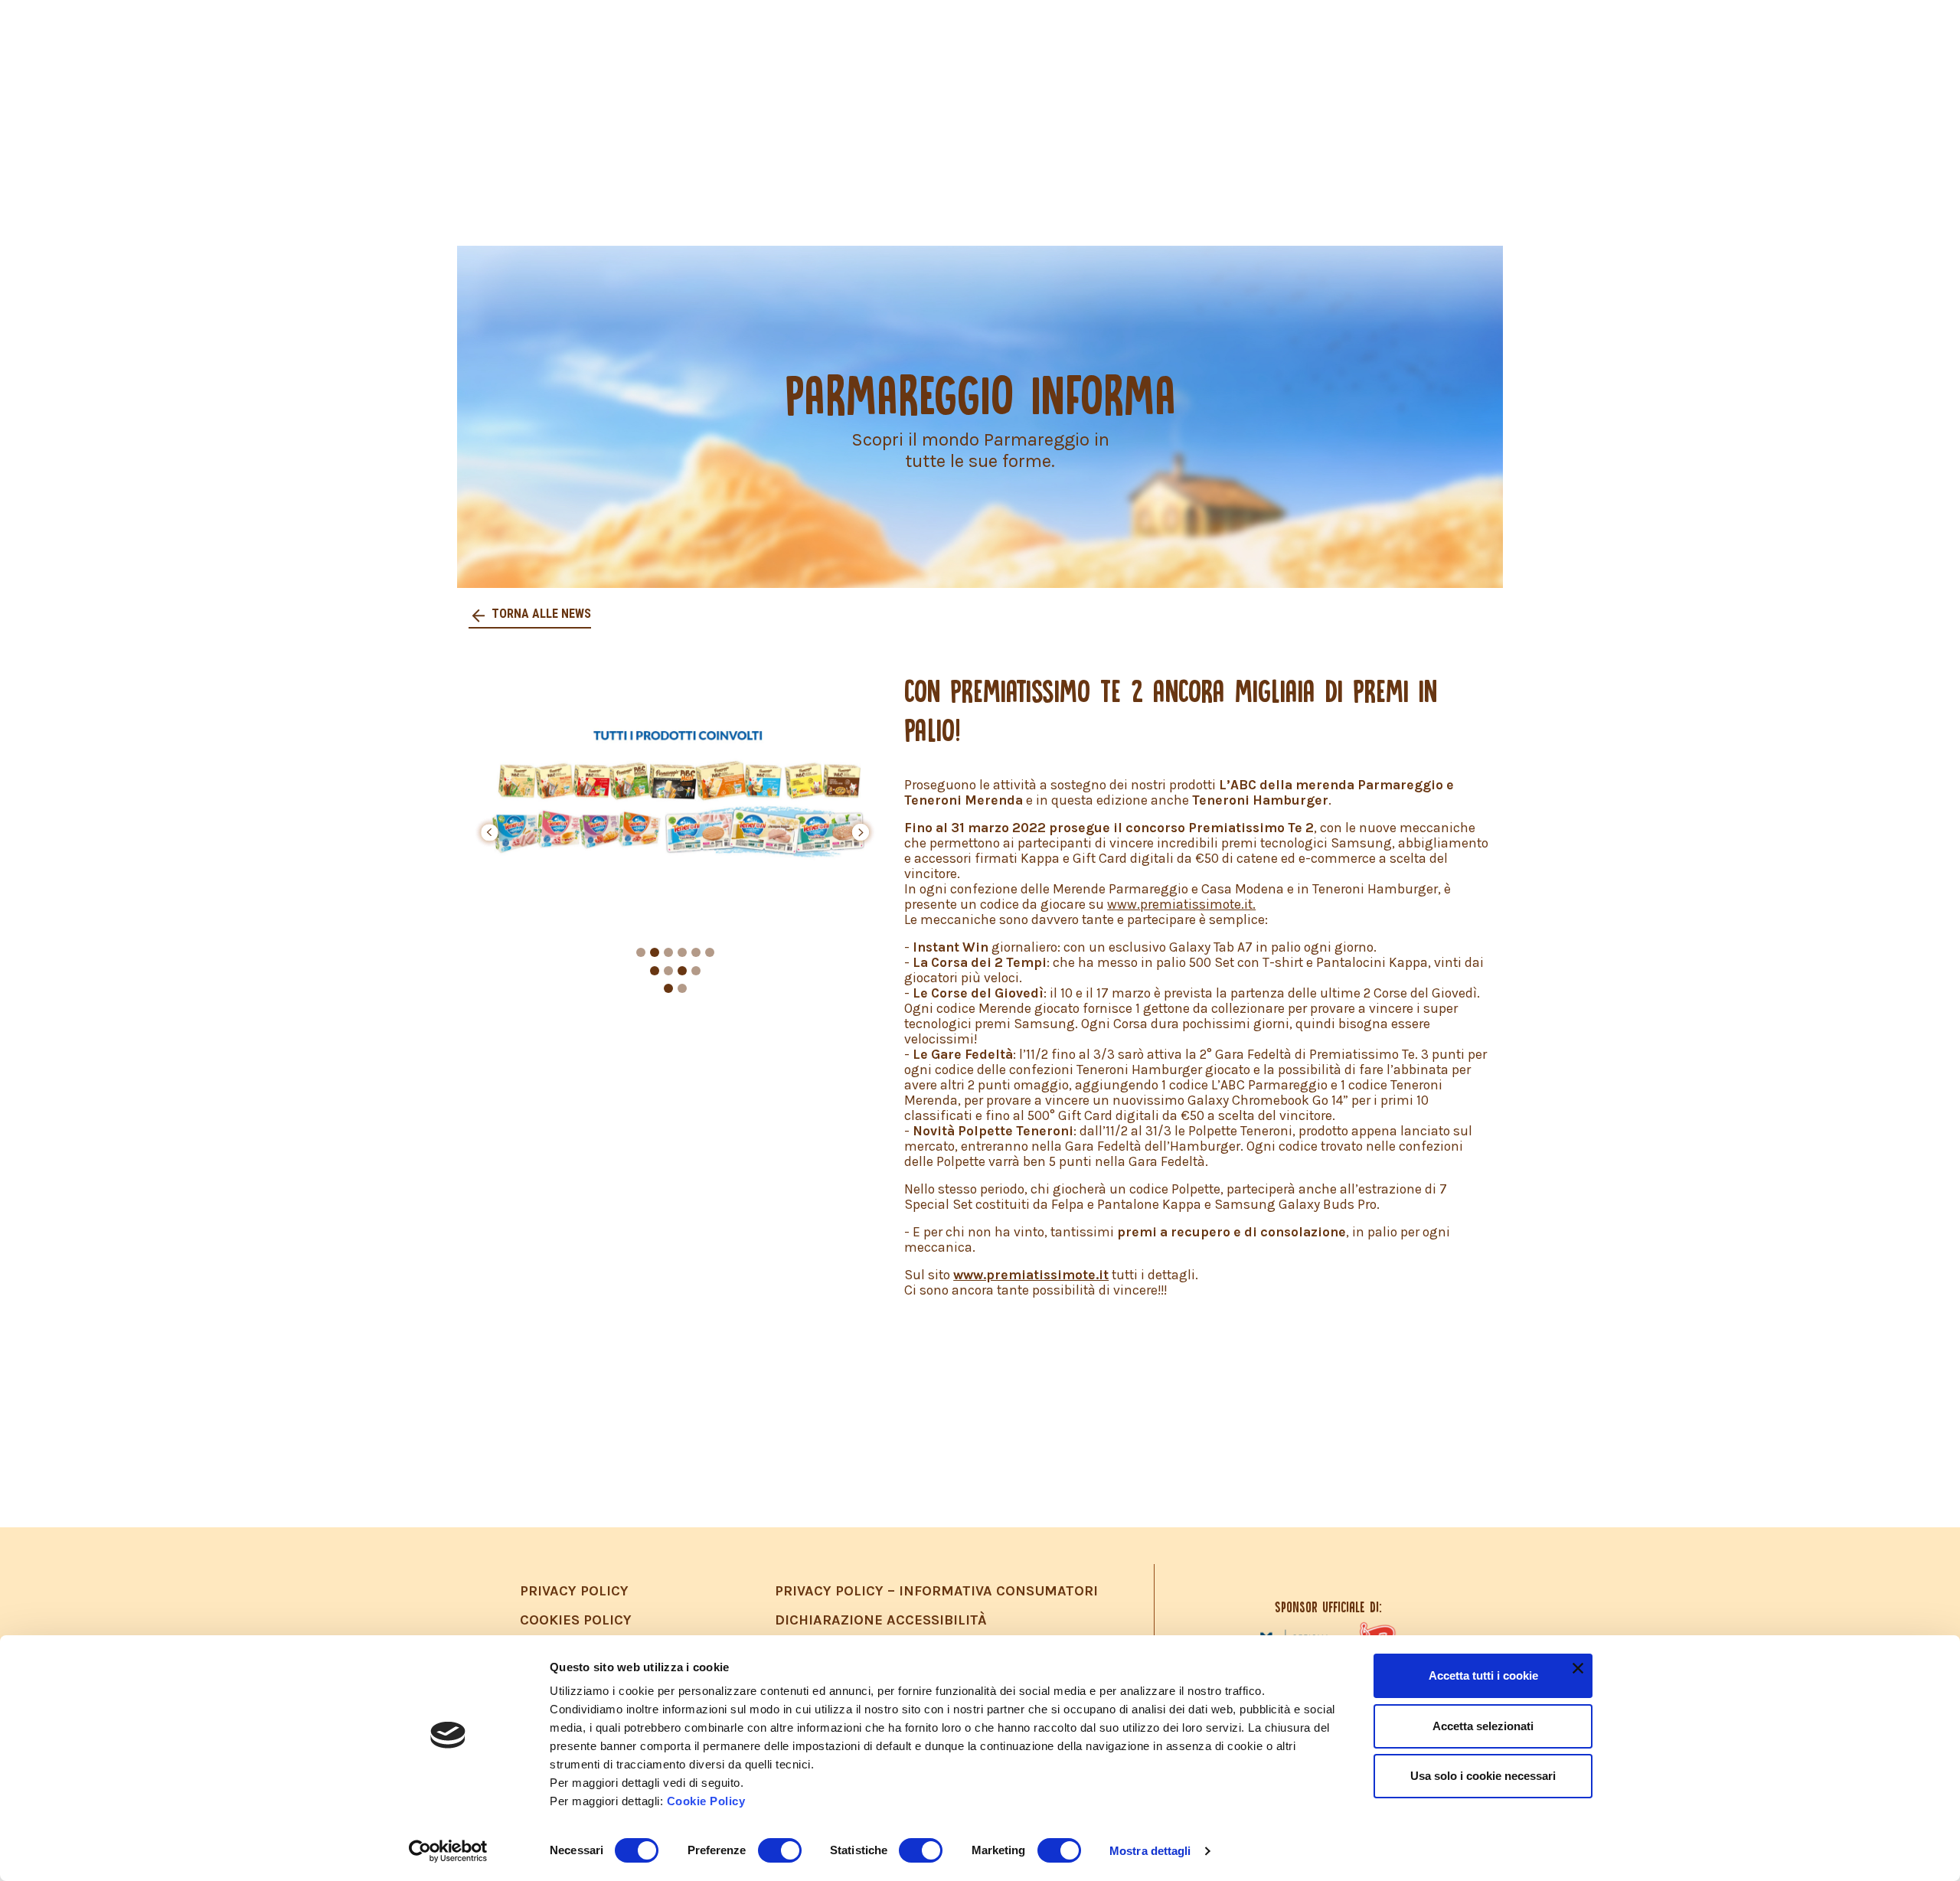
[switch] (780, 1850)
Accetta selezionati (1483, 1726)
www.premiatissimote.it (1031, 1275)
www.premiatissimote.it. (1181, 904)
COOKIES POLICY (576, 1620)
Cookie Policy (706, 1801)
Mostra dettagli (1150, 1851)
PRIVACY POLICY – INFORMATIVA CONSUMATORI (936, 1591)
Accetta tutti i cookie (1483, 1675)
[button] (489, 832)
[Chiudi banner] (1578, 1668)
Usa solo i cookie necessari (1483, 1776)
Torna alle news (540, 614)
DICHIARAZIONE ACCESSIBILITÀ (881, 1620)
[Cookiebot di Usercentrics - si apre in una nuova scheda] (448, 1851)
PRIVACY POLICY (574, 1591)
